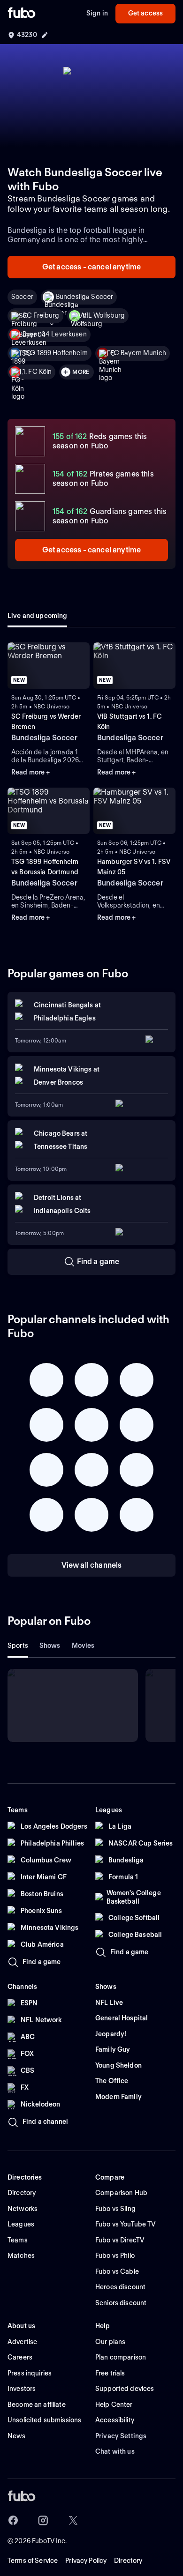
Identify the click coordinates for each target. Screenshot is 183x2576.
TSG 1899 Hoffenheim (55, 353)
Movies (83, 1645)
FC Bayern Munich (138, 353)
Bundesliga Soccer (84, 297)
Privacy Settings (121, 2436)
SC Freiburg (41, 315)
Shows (50, 1645)
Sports (18, 1645)
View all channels (92, 1565)
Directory (128, 2561)
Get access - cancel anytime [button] (91, 267)
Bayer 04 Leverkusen (55, 334)
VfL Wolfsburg (104, 315)
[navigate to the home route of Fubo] (22, 14)
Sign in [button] (97, 13)
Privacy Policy (86, 2561)
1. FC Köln (37, 372)
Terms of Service (33, 2561)
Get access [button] (145, 13)
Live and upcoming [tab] (37, 616)
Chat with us (115, 2451)
